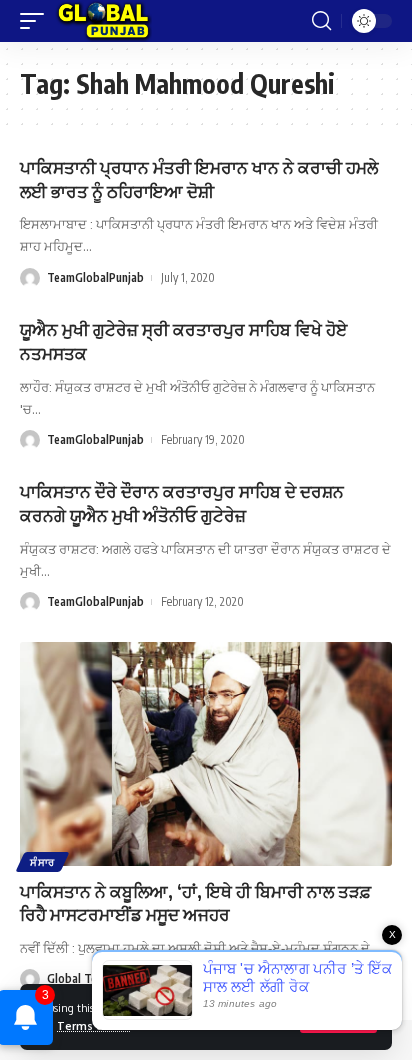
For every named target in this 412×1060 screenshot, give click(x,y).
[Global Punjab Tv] (103, 21)
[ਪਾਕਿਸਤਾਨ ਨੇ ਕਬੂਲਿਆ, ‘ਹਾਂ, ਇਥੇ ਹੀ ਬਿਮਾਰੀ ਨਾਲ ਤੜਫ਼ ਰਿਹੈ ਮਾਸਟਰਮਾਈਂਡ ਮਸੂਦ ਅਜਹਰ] (206, 753)
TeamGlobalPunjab (95, 277)
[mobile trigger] (37, 21)
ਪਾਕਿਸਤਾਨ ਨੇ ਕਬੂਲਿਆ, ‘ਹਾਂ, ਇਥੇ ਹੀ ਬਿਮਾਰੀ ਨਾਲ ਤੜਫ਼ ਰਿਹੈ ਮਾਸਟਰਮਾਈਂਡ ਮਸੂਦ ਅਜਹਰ (195, 903)
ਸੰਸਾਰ (42, 862)
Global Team (79, 978)
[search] (321, 21)
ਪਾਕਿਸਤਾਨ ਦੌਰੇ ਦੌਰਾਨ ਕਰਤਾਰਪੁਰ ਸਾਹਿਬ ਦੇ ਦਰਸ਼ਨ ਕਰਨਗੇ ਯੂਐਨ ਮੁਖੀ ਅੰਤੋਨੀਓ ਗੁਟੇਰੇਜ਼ (182, 503)
